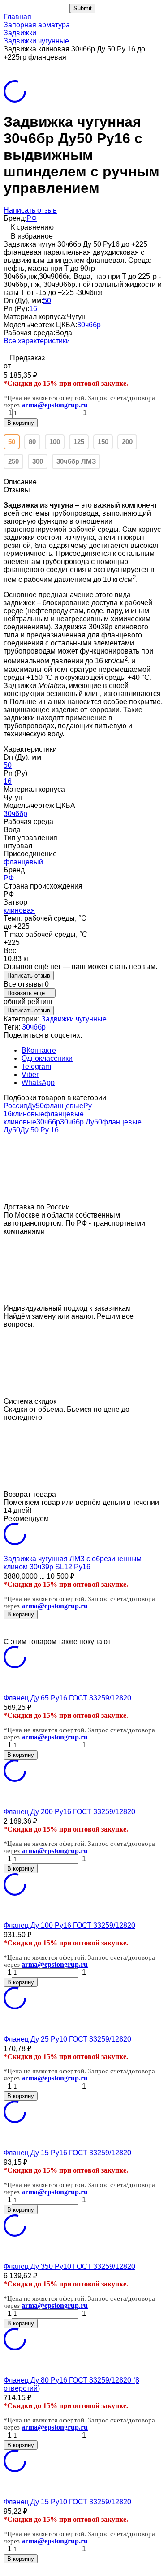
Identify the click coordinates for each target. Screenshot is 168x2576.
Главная (17, 17)
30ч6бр (89, 325)
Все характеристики (37, 341)
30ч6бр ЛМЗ (76, 461)
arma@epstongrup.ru (55, 405)
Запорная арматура (37, 25)
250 (13, 461)
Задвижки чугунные (36, 41)
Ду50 (36, 1106)
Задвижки (20, 33)
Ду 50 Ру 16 (39, 1130)
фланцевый (23, 862)
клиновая (19, 910)
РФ (32, 218)
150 (103, 442)
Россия (15, 1106)
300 (38, 461)
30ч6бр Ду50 (81, 1122)
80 (32, 442)
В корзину (21, 423)
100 (55, 442)
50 (47, 301)
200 (127, 442)
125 (79, 442)
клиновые (28, 1114)
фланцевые (64, 1106)
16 (33, 309)
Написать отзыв (30, 210)
